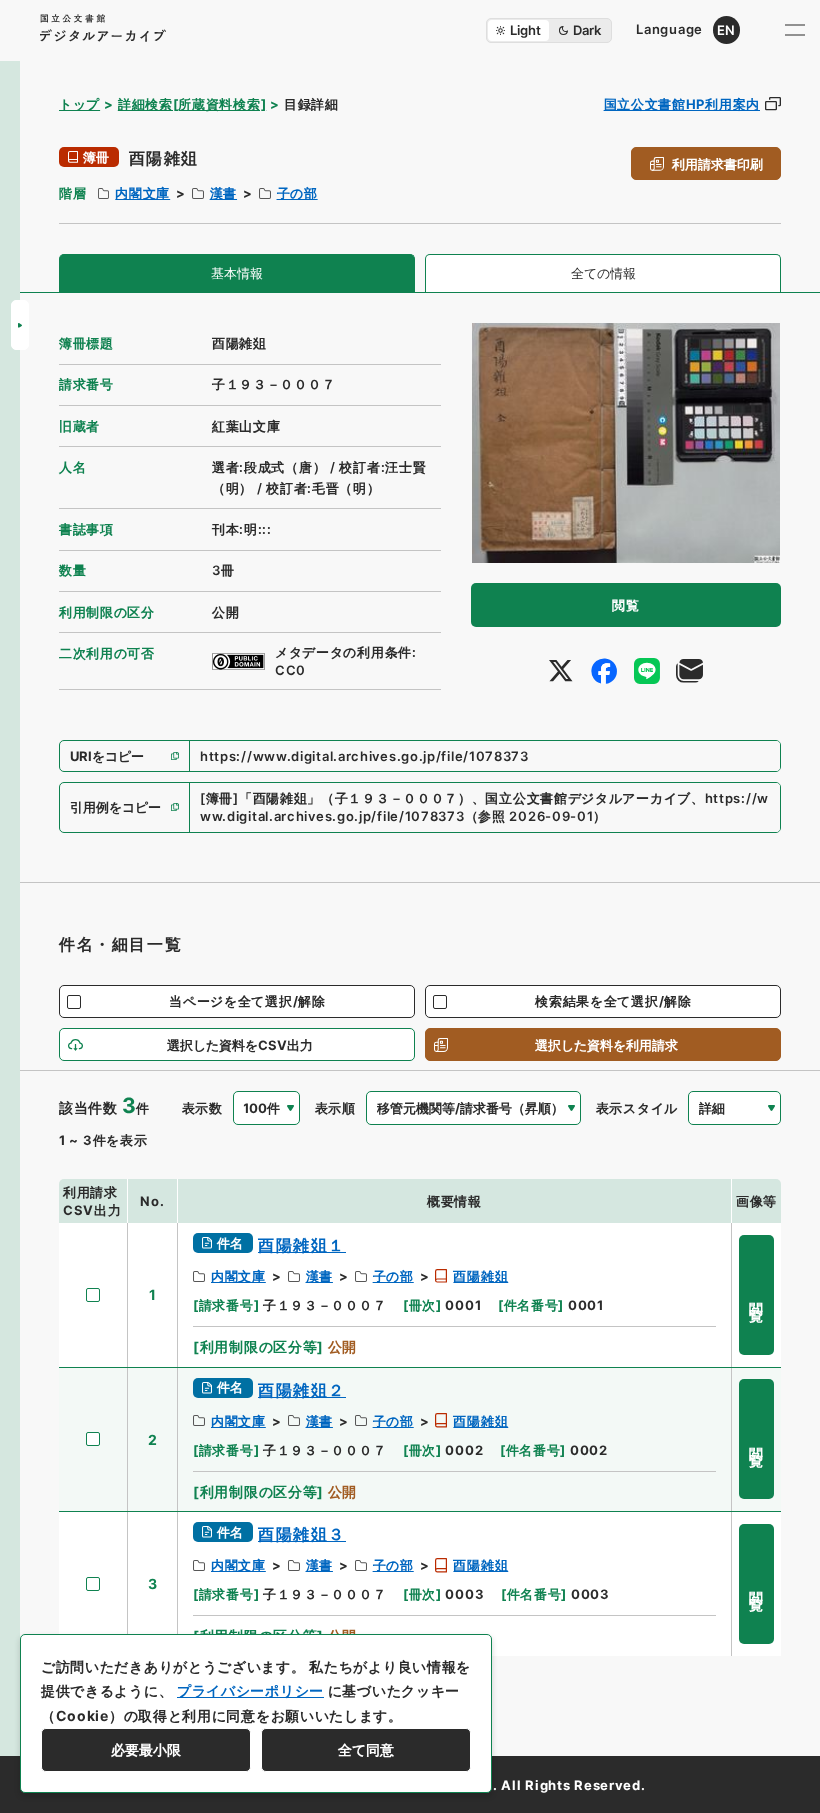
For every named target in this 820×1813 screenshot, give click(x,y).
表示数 (202, 1108)
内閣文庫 (142, 193)
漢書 (223, 193)
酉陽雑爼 (480, 1276)
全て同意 (366, 1749)
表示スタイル (637, 1108)
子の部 (297, 193)
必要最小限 (146, 1749)
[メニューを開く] (795, 30)
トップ (79, 104)
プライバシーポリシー (250, 1690)
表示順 (335, 1108)
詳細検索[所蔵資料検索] (192, 104)
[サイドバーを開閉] (20, 325)
